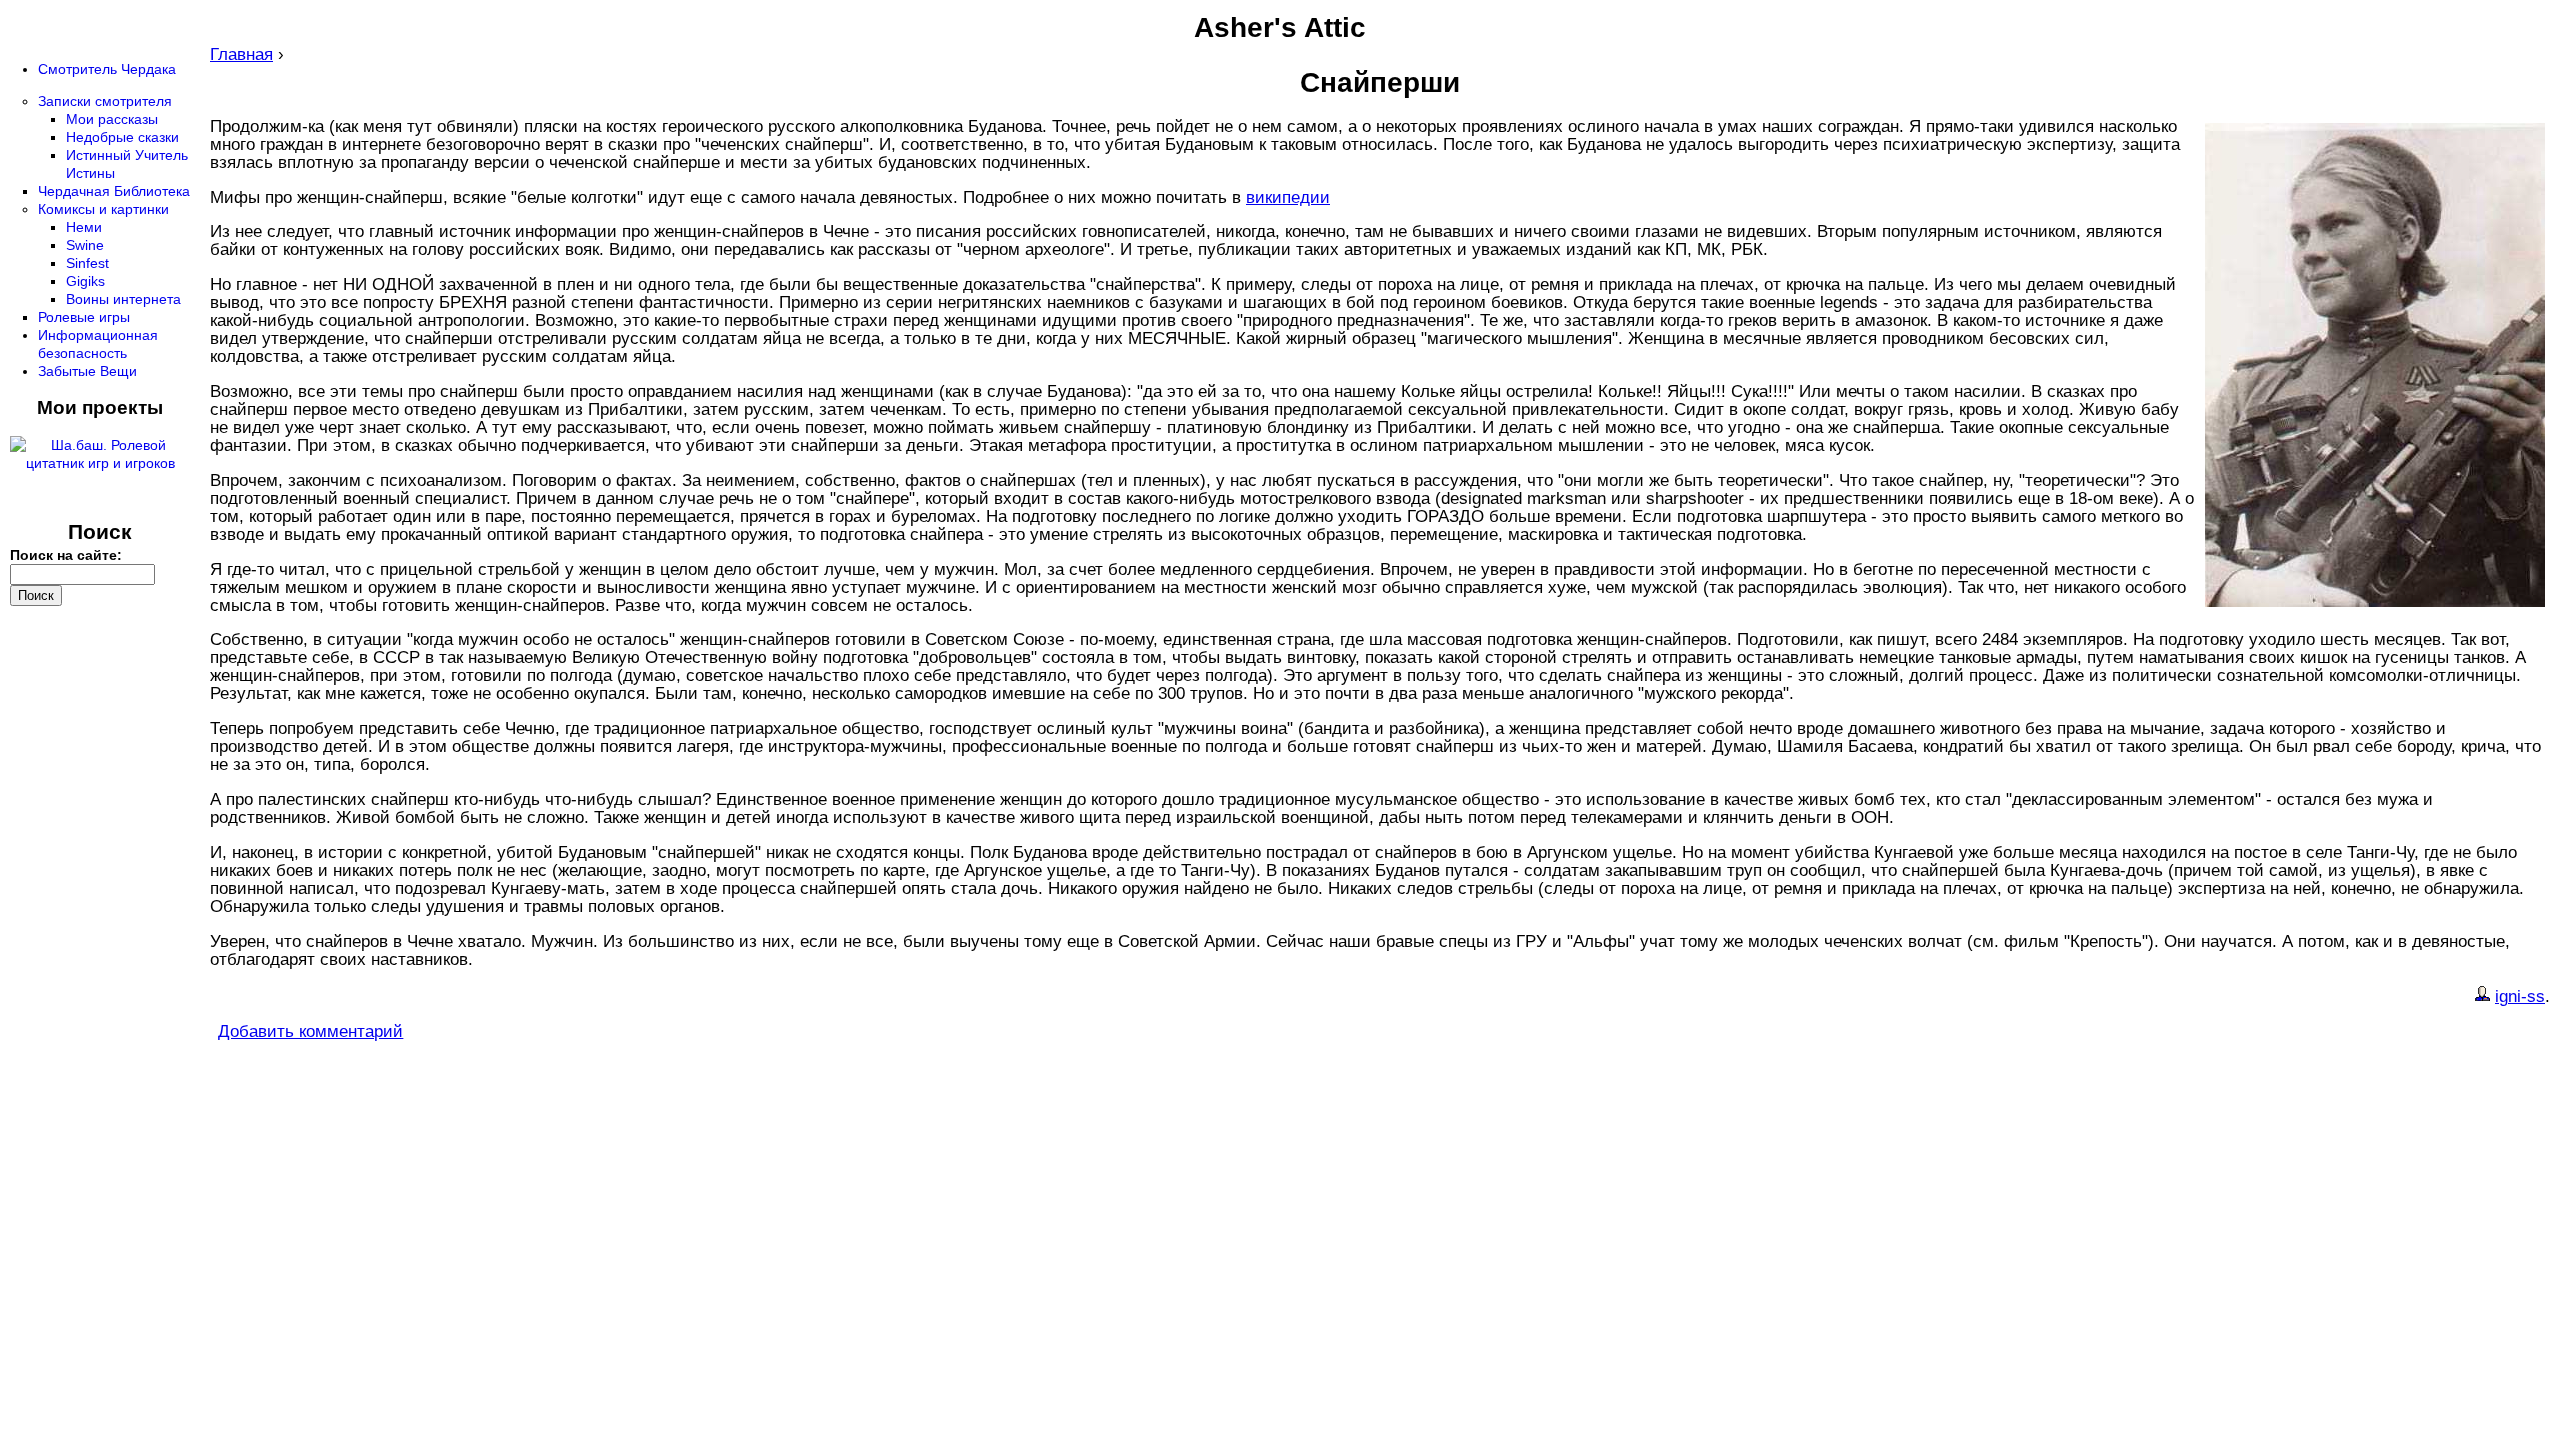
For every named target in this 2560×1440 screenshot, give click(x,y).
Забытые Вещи (87, 371)
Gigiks (85, 281)
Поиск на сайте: (66, 555)
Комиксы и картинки (103, 209)
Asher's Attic (1280, 27)
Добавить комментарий (310, 1031)
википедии (1288, 197)
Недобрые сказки (122, 137)
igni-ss (2520, 996)
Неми (84, 227)
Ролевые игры (84, 317)
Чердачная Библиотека (114, 191)
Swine (85, 245)
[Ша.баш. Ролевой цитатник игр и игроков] (100, 463)
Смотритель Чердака (107, 69)
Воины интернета (123, 299)
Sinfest (87, 263)
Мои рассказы (112, 119)
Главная (241, 54)
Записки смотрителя (105, 101)
